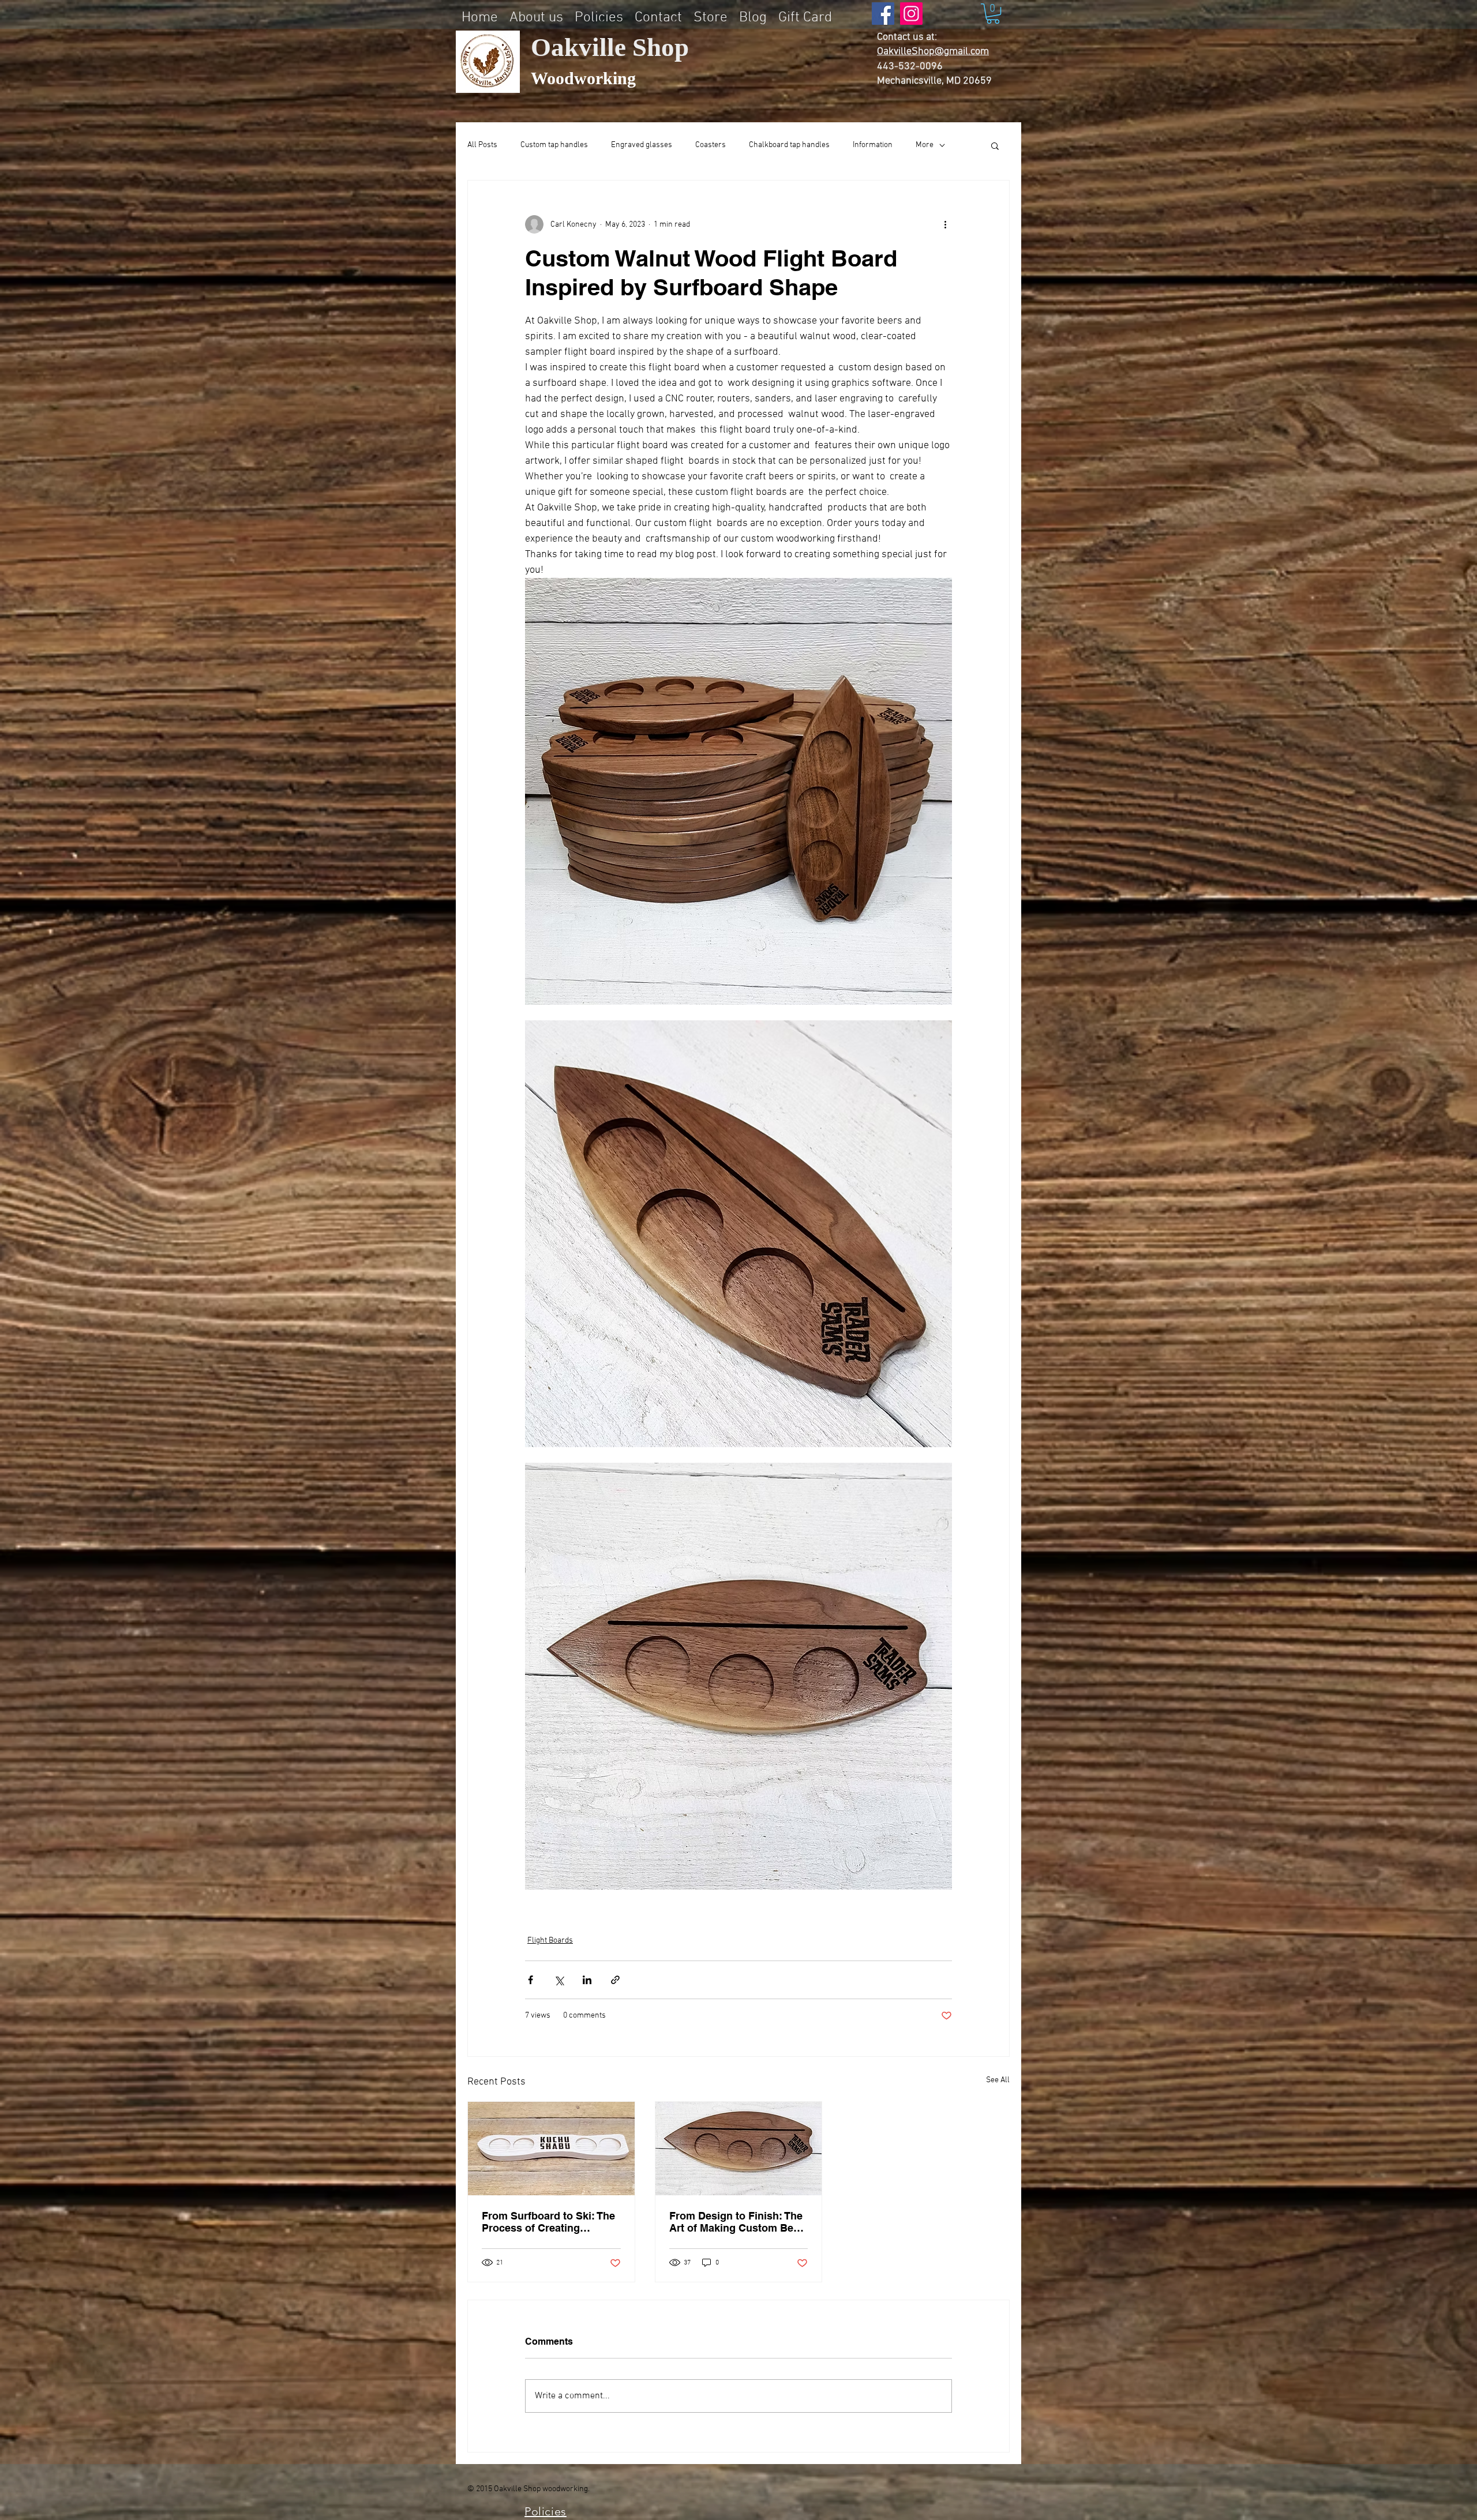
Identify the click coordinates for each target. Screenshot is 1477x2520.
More (925, 145)
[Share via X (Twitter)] (559, 1980)
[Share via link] (615, 1980)
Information (873, 145)
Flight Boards (550, 1941)
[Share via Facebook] (531, 1980)
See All (998, 2080)
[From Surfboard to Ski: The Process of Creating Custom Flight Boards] (551, 2149)
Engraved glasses (642, 145)
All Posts (482, 145)
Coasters (711, 145)
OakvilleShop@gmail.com (933, 52)
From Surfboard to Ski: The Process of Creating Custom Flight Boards (548, 2222)
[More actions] (945, 224)
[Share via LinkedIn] (587, 1980)
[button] (993, 14)
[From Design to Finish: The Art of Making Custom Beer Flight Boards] (739, 2149)
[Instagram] (911, 14)
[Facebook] (883, 14)
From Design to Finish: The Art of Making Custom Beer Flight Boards (736, 2222)
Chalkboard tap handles (789, 145)
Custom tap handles (554, 145)
